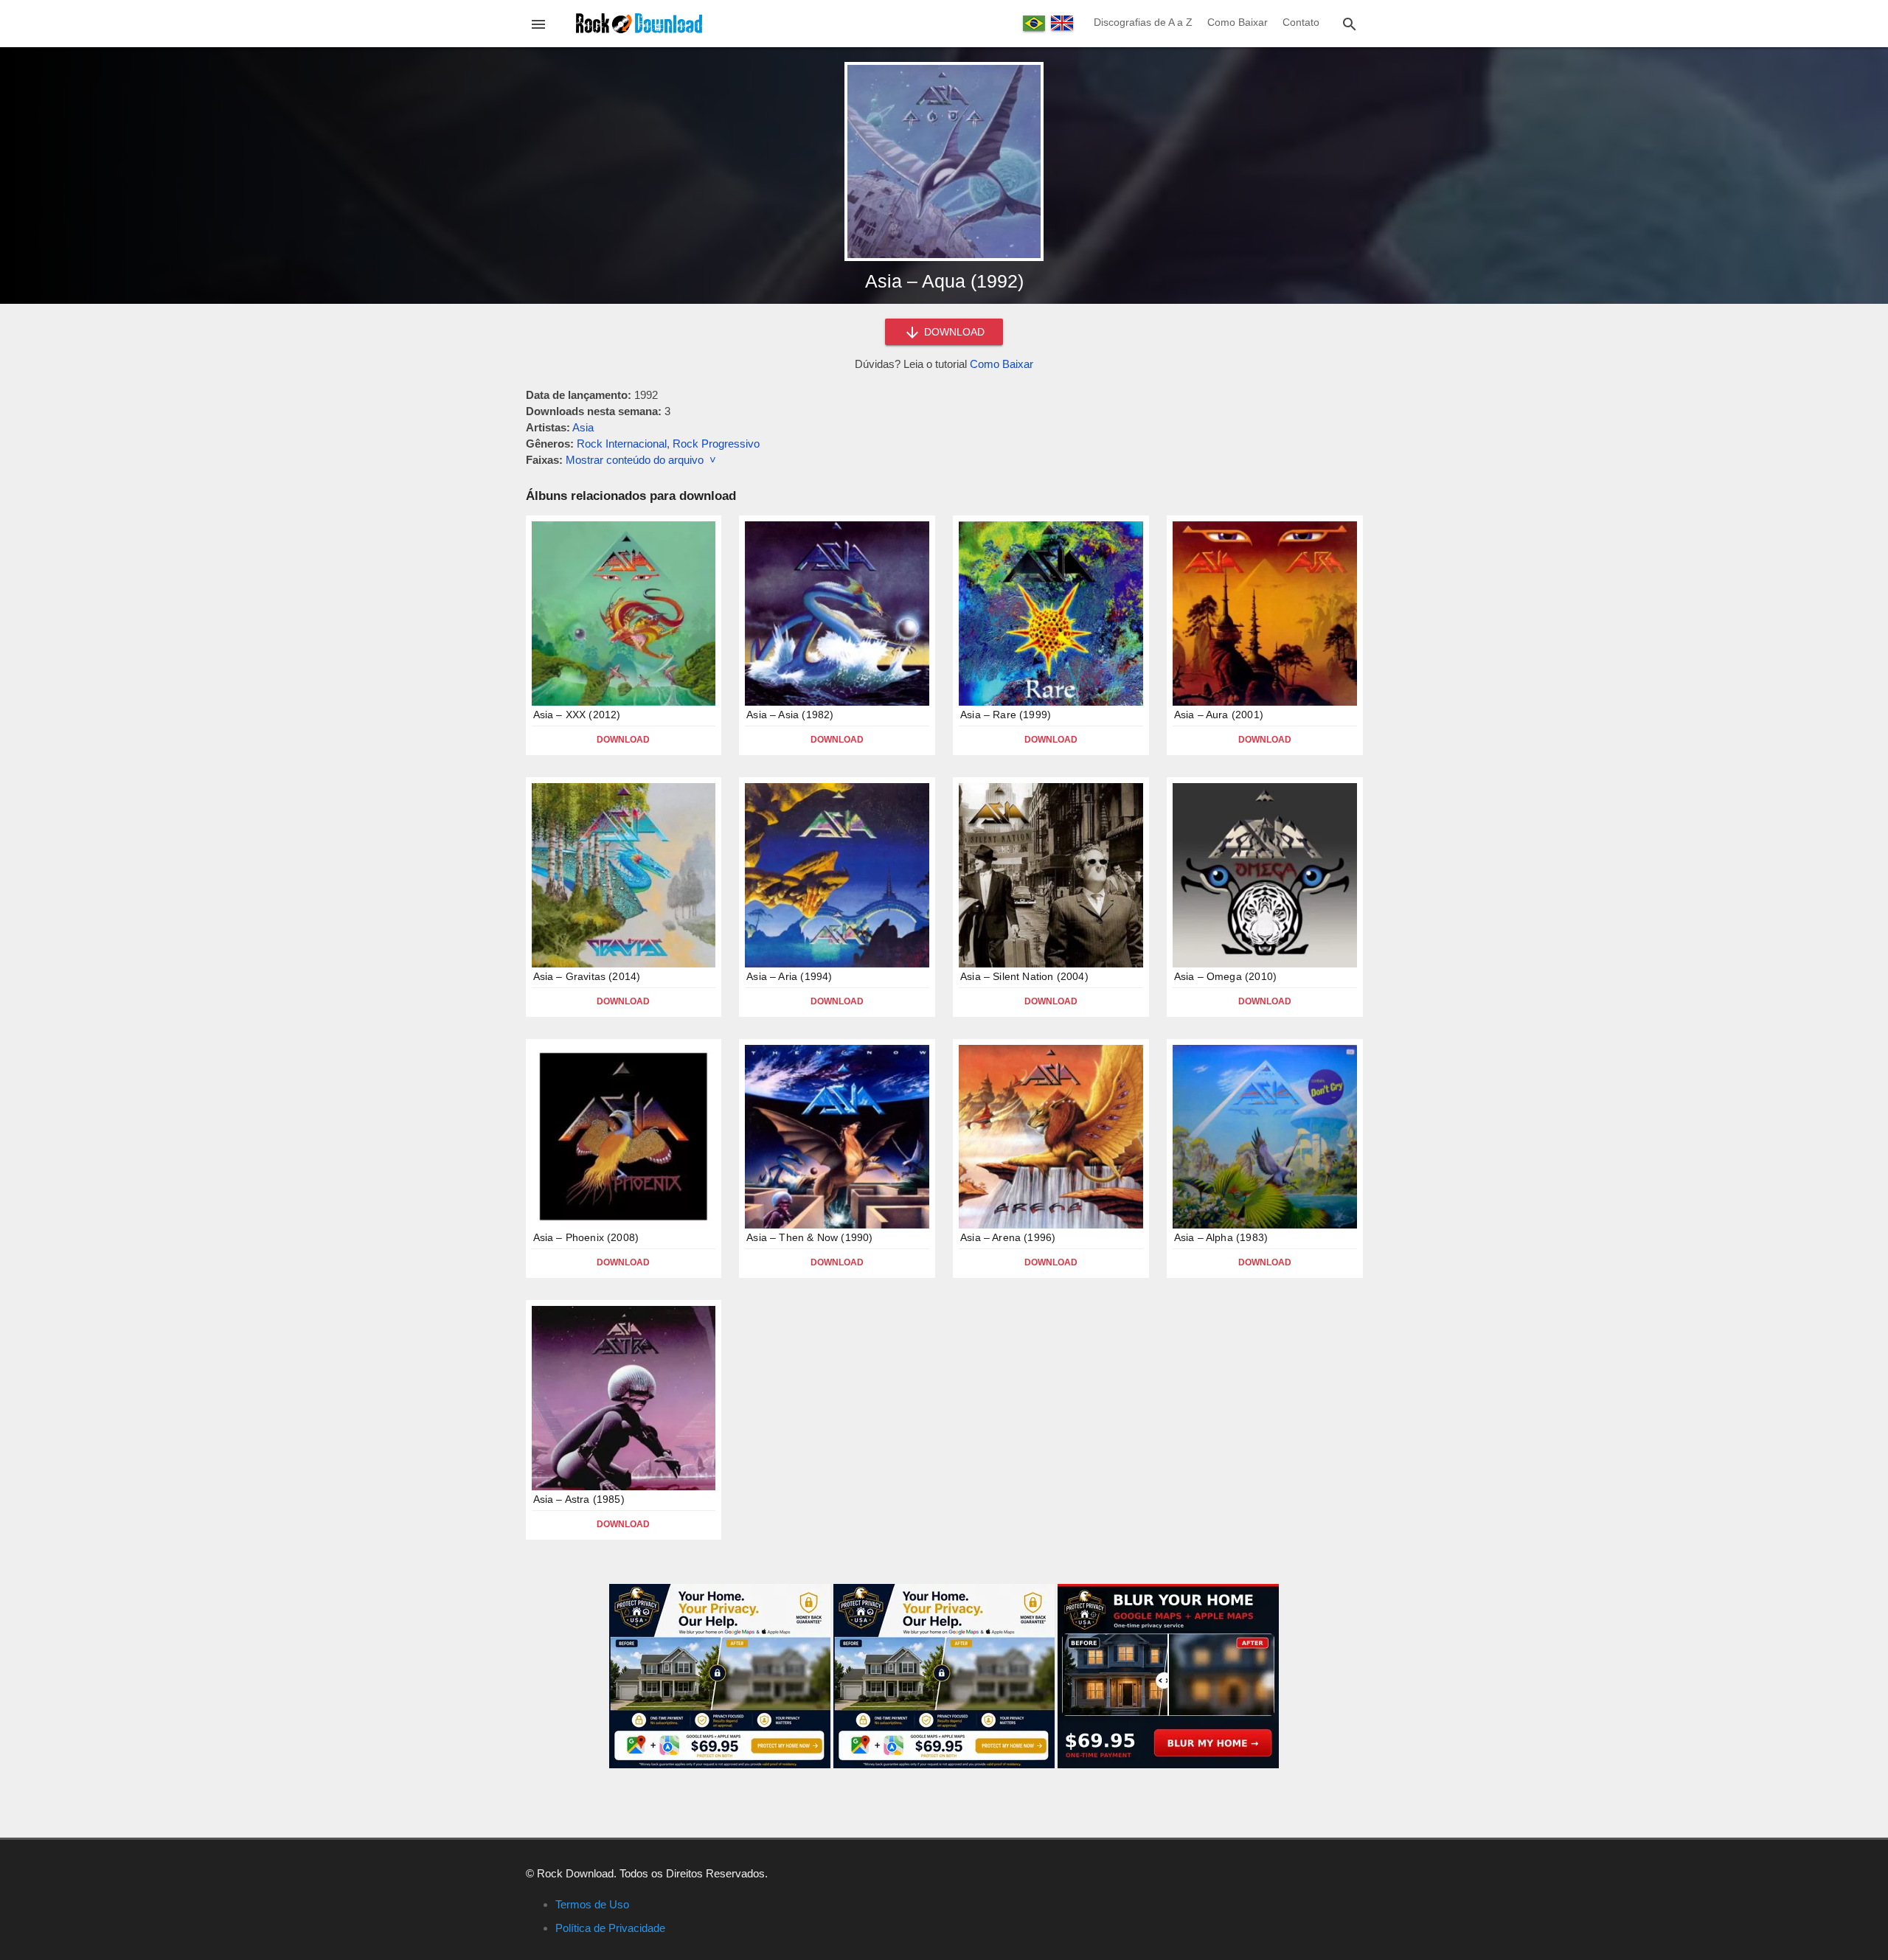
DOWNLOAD (953, 332)
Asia (583, 427)
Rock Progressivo (716, 444)
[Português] (1034, 23)
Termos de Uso (592, 1904)
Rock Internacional (622, 444)
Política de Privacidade (610, 1928)
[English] (1062, 23)
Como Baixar (1238, 22)
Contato (1301, 22)
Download (623, 740)
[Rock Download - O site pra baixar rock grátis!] (639, 22)
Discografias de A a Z (1143, 22)
